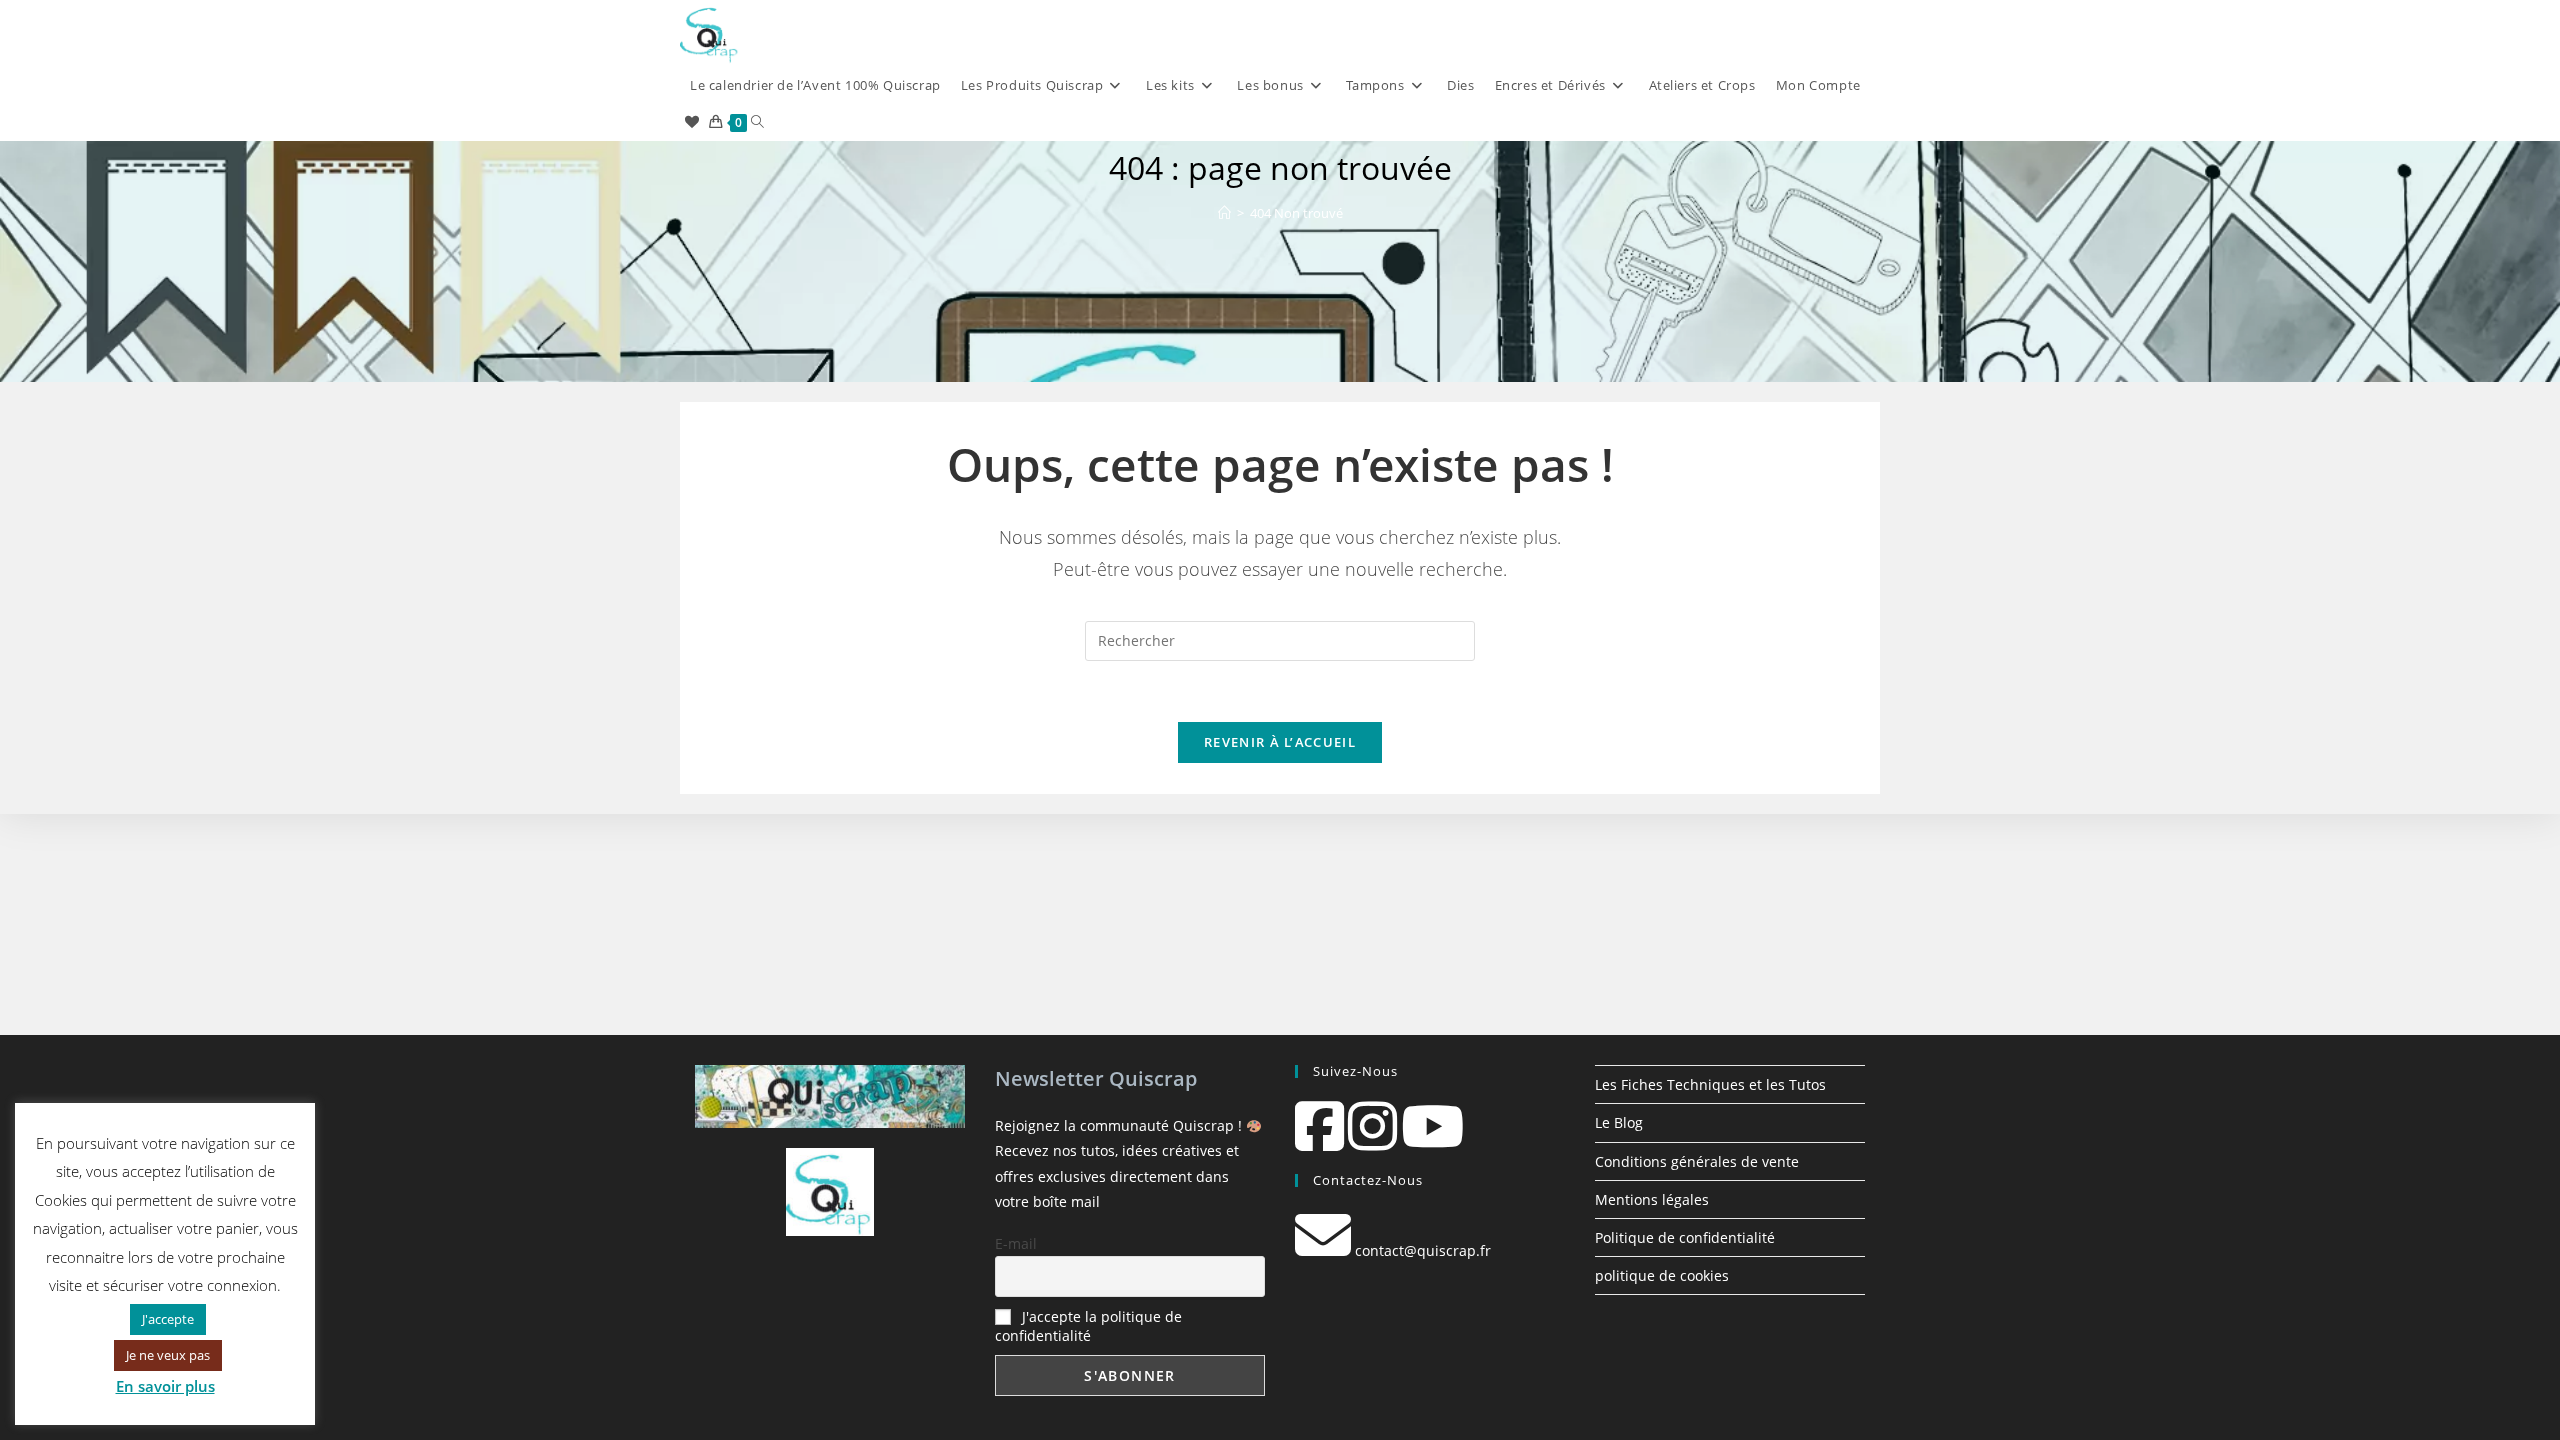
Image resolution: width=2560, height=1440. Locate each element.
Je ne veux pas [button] (168, 1355)
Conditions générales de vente (1697, 1161)
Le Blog (1619, 1122)
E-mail (1016, 1243)
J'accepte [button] (168, 1319)
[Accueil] (1224, 213)
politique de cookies (1662, 1275)
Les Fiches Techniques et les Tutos (1710, 1084)
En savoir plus (165, 1386)
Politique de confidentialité (1685, 1237)
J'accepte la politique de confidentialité (1088, 1326)
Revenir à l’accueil (1280, 742)
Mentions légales (1652, 1199)
